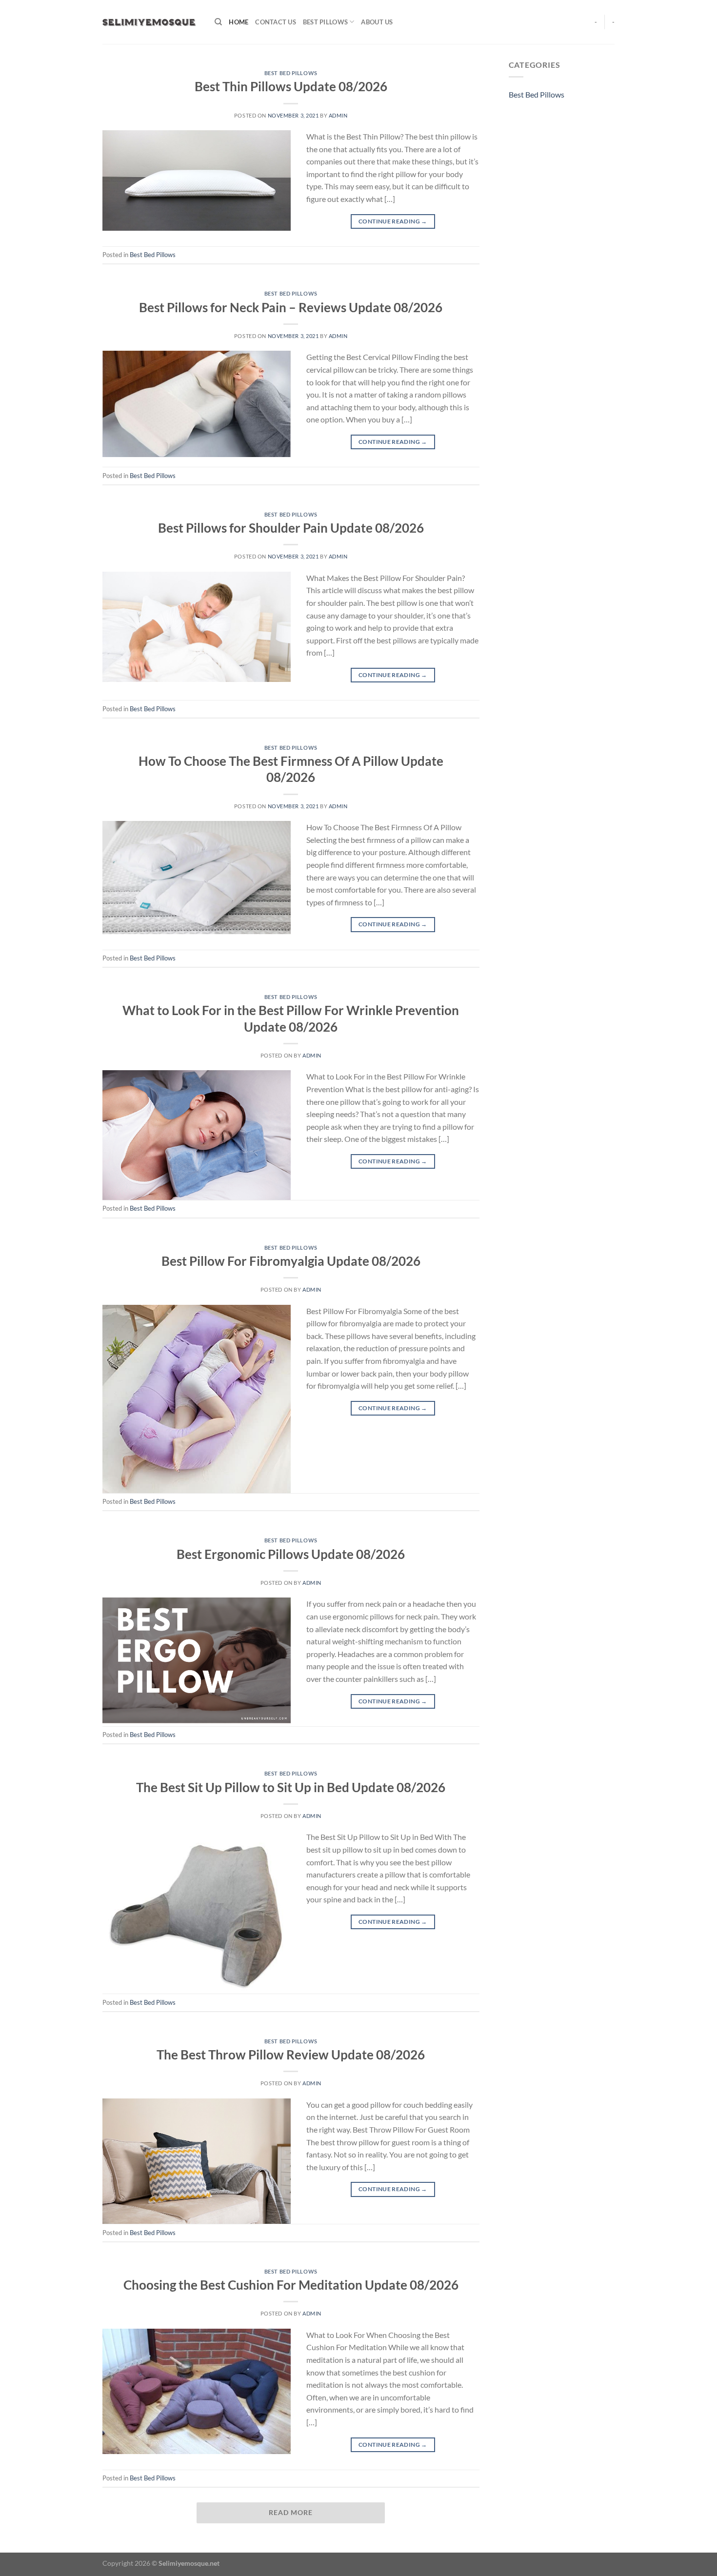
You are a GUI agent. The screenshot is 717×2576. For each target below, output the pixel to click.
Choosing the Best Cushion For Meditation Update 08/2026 (291, 2285)
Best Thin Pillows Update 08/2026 (291, 86)
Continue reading (393, 221)
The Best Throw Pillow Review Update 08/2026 (291, 2055)
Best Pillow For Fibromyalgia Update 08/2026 (291, 1261)
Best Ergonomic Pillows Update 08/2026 (291, 1554)
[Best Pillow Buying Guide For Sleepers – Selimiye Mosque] (151, 22)
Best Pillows (325, 22)
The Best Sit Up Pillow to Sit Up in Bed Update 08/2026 (291, 1787)
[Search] (218, 22)
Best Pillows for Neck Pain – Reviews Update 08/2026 (291, 307)
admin (338, 115)
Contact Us (276, 22)
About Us (377, 22)
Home (239, 22)
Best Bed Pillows (291, 73)
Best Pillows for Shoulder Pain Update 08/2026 (291, 528)
